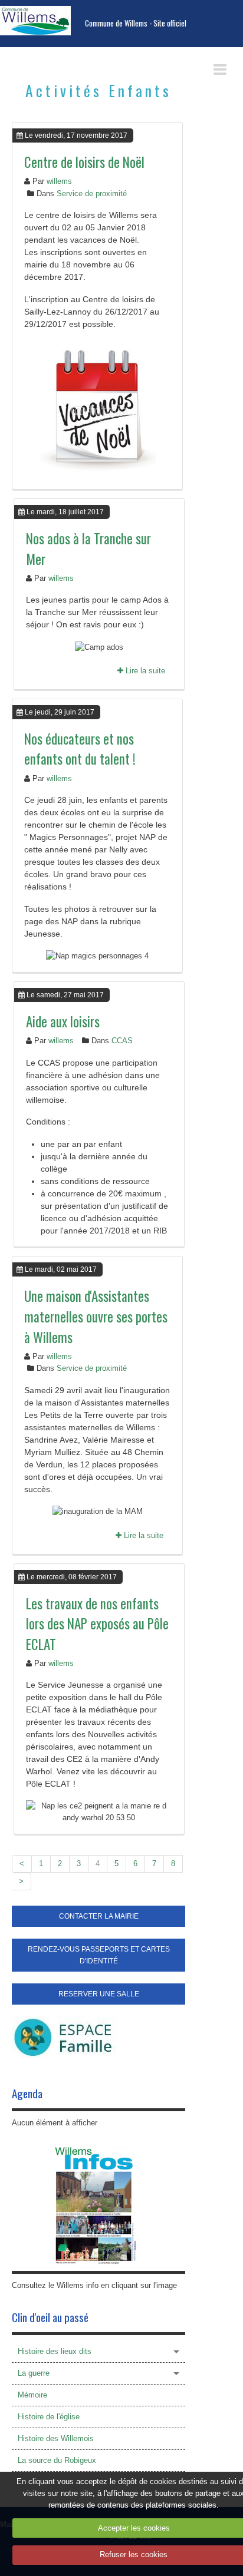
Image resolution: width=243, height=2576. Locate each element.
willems (59, 181)
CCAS (122, 1041)
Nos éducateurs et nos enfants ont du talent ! (80, 749)
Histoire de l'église (49, 2417)
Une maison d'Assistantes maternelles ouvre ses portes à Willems (96, 1316)
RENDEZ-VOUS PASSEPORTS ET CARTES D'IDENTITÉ (99, 1955)
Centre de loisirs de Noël (84, 162)
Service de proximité (92, 194)
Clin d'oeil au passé (50, 2317)
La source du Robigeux (57, 2460)
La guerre (34, 2373)
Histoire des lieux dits (55, 2351)
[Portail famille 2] (64, 2037)
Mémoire (32, 2395)
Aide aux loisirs (63, 1021)
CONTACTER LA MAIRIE (99, 1916)
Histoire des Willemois (56, 2438)
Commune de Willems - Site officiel (136, 23)
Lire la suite (144, 671)
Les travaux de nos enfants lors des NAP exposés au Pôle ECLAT (97, 1624)
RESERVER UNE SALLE (99, 1994)
